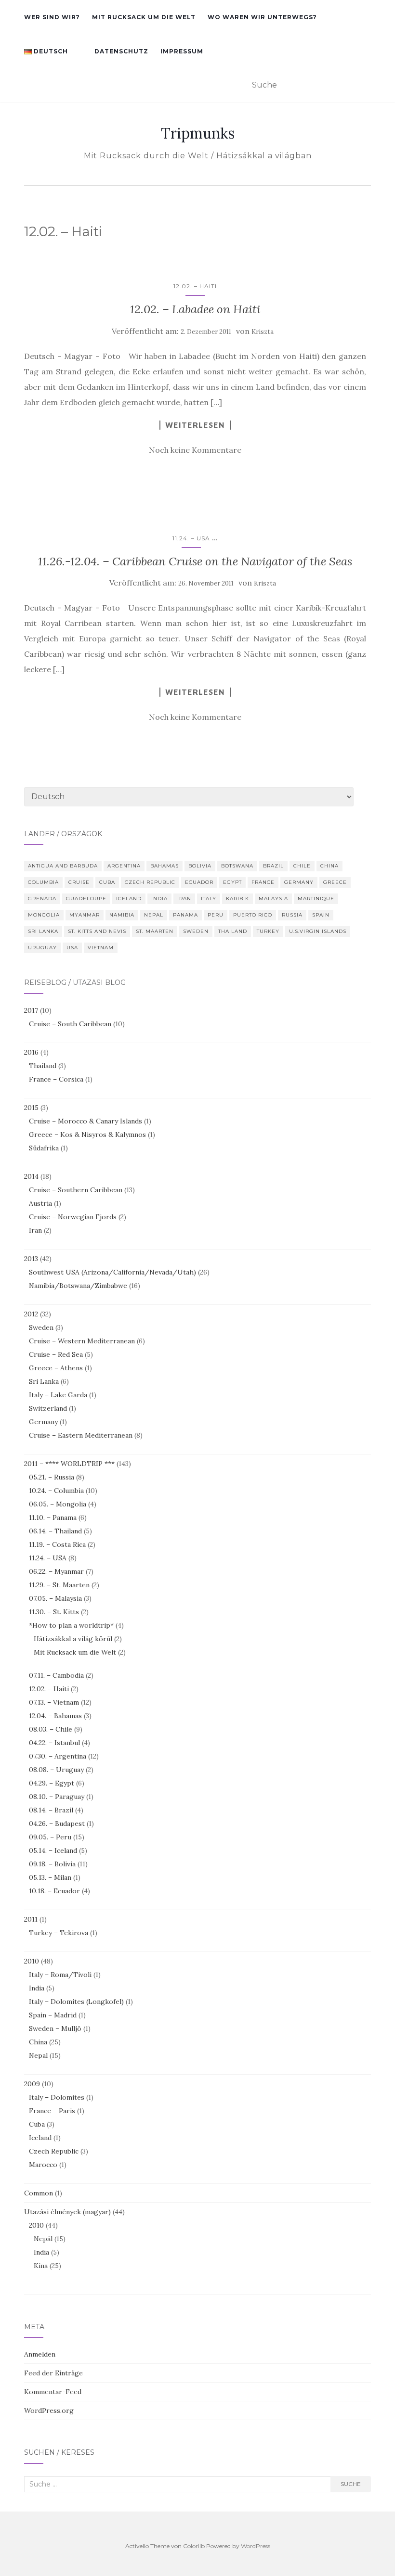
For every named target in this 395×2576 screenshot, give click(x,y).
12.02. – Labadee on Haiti (195, 309)
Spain (321, 915)
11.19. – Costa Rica (57, 1544)
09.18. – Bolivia (52, 1864)
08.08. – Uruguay (56, 1770)
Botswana (237, 866)
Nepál (43, 2239)
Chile (302, 866)
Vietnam (101, 948)
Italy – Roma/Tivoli (60, 1975)
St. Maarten (155, 931)
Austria (40, 1203)
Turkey (268, 931)
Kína (41, 2266)
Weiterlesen (195, 425)
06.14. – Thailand (55, 1531)
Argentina (124, 866)
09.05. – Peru (50, 1837)
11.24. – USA (191, 538)
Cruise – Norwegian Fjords (73, 1217)
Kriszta (263, 332)
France (263, 882)
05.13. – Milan (50, 1877)
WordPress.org (49, 2410)
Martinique (316, 899)
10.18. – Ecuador (54, 1891)
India (159, 899)
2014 (31, 1176)
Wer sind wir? (52, 17)
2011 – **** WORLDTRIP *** (69, 1464)
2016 (31, 1052)
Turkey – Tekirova (59, 1933)
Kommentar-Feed (53, 2392)
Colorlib (194, 2546)
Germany (299, 882)
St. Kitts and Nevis (97, 931)
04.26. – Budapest (57, 1824)
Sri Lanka (43, 931)
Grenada (42, 899)
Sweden (196, 931)
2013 (31, 1259)
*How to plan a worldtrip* (71, 1625)
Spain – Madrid (53, 2015)
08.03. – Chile (51, 1729)
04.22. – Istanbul (54, 1743)
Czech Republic (150, 882)
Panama (185, 915)
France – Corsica (56, 1079)
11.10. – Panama (53, 1518)
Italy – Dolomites (57, 2097)
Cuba (107, 882)
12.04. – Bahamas (55, 1716)
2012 (31, 1314)
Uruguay (42, 948)
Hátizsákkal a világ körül (73, 1639)
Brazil (273, 866)
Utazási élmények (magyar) (67, 2212)
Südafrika (44, 1148)
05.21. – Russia (52, 1477)
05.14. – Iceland (53, 1850)
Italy (209, 899)
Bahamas (165, 866)
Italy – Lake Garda (58, 1395)
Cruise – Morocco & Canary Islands (86, 1121)
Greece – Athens (56, 1368)
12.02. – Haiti (195, 286)
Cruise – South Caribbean (70, 1024)
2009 (32, 2084)
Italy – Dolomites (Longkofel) (76, 2002)
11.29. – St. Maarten (59, 1585)
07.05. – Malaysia (55, 1598)
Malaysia (273, 899)
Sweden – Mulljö (55, 2028)
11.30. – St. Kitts (54, 1612)
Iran (184, 899)
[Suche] (365, 86)
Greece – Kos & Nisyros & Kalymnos (87, 1135)
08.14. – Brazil (51, 1810)
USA (72, 948)
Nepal (154, 915)
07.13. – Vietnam (54, 1702)
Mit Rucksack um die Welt (144, 17)
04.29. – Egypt (52, 1783)
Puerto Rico (253, 915)
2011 (31, 1919)
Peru (216, 915)
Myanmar (85, 915)
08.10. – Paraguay (57, 1797)
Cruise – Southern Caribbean (76, 1190)
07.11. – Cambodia (56, 1675)
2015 (31, 1108)
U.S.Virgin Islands (318, 931)
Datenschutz (121, 51)
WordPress (256, 2546)
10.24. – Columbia (56, 1491)
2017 (31, 1010)
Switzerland (48, 1408)
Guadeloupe (86, 899)
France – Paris (52, 2111)
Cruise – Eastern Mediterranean (81, 1435)
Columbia (43, 882)
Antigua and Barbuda (63, 866)
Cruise (79, 882)
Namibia (122, 915)
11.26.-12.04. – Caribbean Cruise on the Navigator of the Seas (195, 561)
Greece (335, 882)
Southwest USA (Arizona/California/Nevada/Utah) (112, 1272)
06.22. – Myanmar (56, 1571)
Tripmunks (198, 133)
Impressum (182, 51)
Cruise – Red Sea (56, 1354)
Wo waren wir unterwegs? (262, 17)
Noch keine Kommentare (195, 450)
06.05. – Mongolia (58, 1504)
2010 (32, 1961)
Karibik (237, 899)
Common (39, 2193)
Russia (292, 915)
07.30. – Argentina (58, 1756)
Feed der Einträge (53, 2373)
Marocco (43, 2165)
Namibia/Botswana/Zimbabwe (78, 1286)
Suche (351, 2484)
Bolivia (200, 866)
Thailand (233, 931)
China (329, 866)
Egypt (232, 882)
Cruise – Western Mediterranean (82, 1341)
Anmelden (40, 2354)
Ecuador (199, 882)
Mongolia (44, 915)
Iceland (129, 899)
